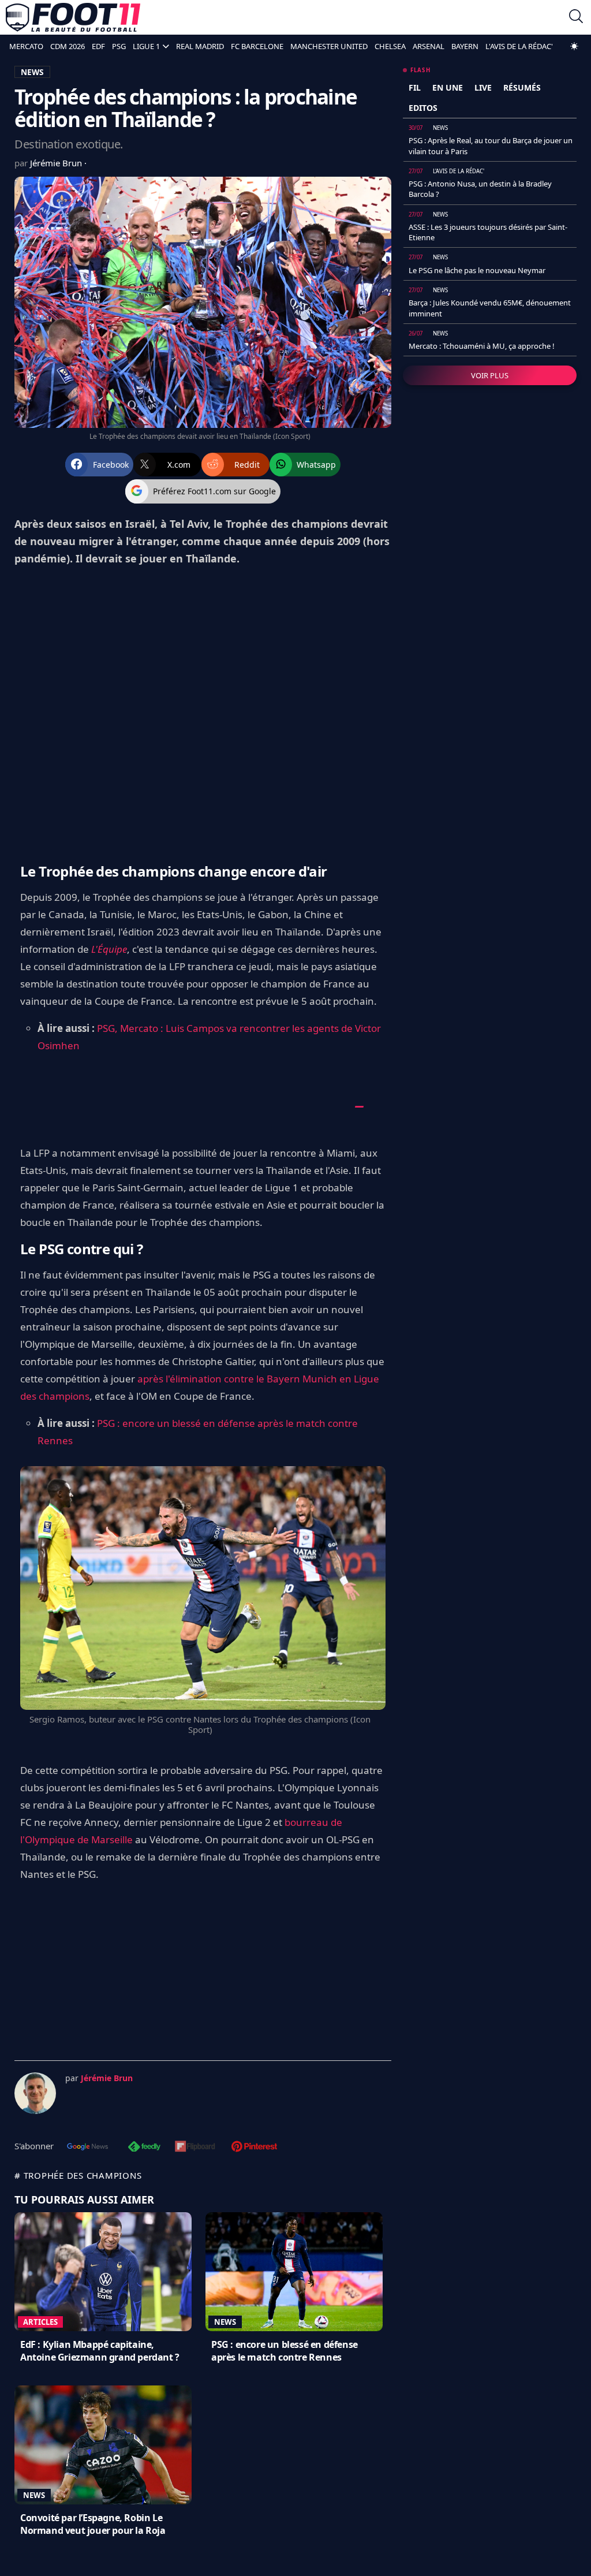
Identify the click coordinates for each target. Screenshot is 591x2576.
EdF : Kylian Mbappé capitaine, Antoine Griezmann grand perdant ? (100, 2351)
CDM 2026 (68, 46)
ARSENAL (429, 46)
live (483, 87)
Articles (40, 2322)
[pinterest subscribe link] (254, 2148)
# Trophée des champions (78, 2175)
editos (423, 108)
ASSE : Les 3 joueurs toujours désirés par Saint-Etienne (488, 232)
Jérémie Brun (57, 163)
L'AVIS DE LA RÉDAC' (519, 46)
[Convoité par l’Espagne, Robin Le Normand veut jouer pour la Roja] (103, 2445)
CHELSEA (390, 46)
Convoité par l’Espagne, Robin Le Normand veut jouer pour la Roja (93, 2524)
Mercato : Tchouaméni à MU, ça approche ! (482, 346)
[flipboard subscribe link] (195, 2148)
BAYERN (465, 46)
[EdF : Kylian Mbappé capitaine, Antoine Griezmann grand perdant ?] (103, 2272)
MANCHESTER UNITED (329, 46)
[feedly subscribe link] (144, 2148)
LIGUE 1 (146, 46)
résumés (522, 87)
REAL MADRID (200, 46)
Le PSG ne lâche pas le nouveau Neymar (477, 270)
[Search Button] (576, 18)
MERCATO (26, 46)
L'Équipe (109, 949)
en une (448, 87)
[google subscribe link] (88, 2148)
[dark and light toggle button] (574, 46)
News (225, 2322)
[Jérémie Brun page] (35, 2093)
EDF (98, 46)
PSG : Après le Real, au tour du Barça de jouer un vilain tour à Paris (491, 146)
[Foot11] (73, 17)
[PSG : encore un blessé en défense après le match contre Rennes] (294, 2272)
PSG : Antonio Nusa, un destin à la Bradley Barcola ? (480, 189)
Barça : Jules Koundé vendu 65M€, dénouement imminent (490, 308)
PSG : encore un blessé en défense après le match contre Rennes (285, 2351)
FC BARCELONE (257, 46)
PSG (119, 46)
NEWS (32, 72)
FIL (415, 87)
